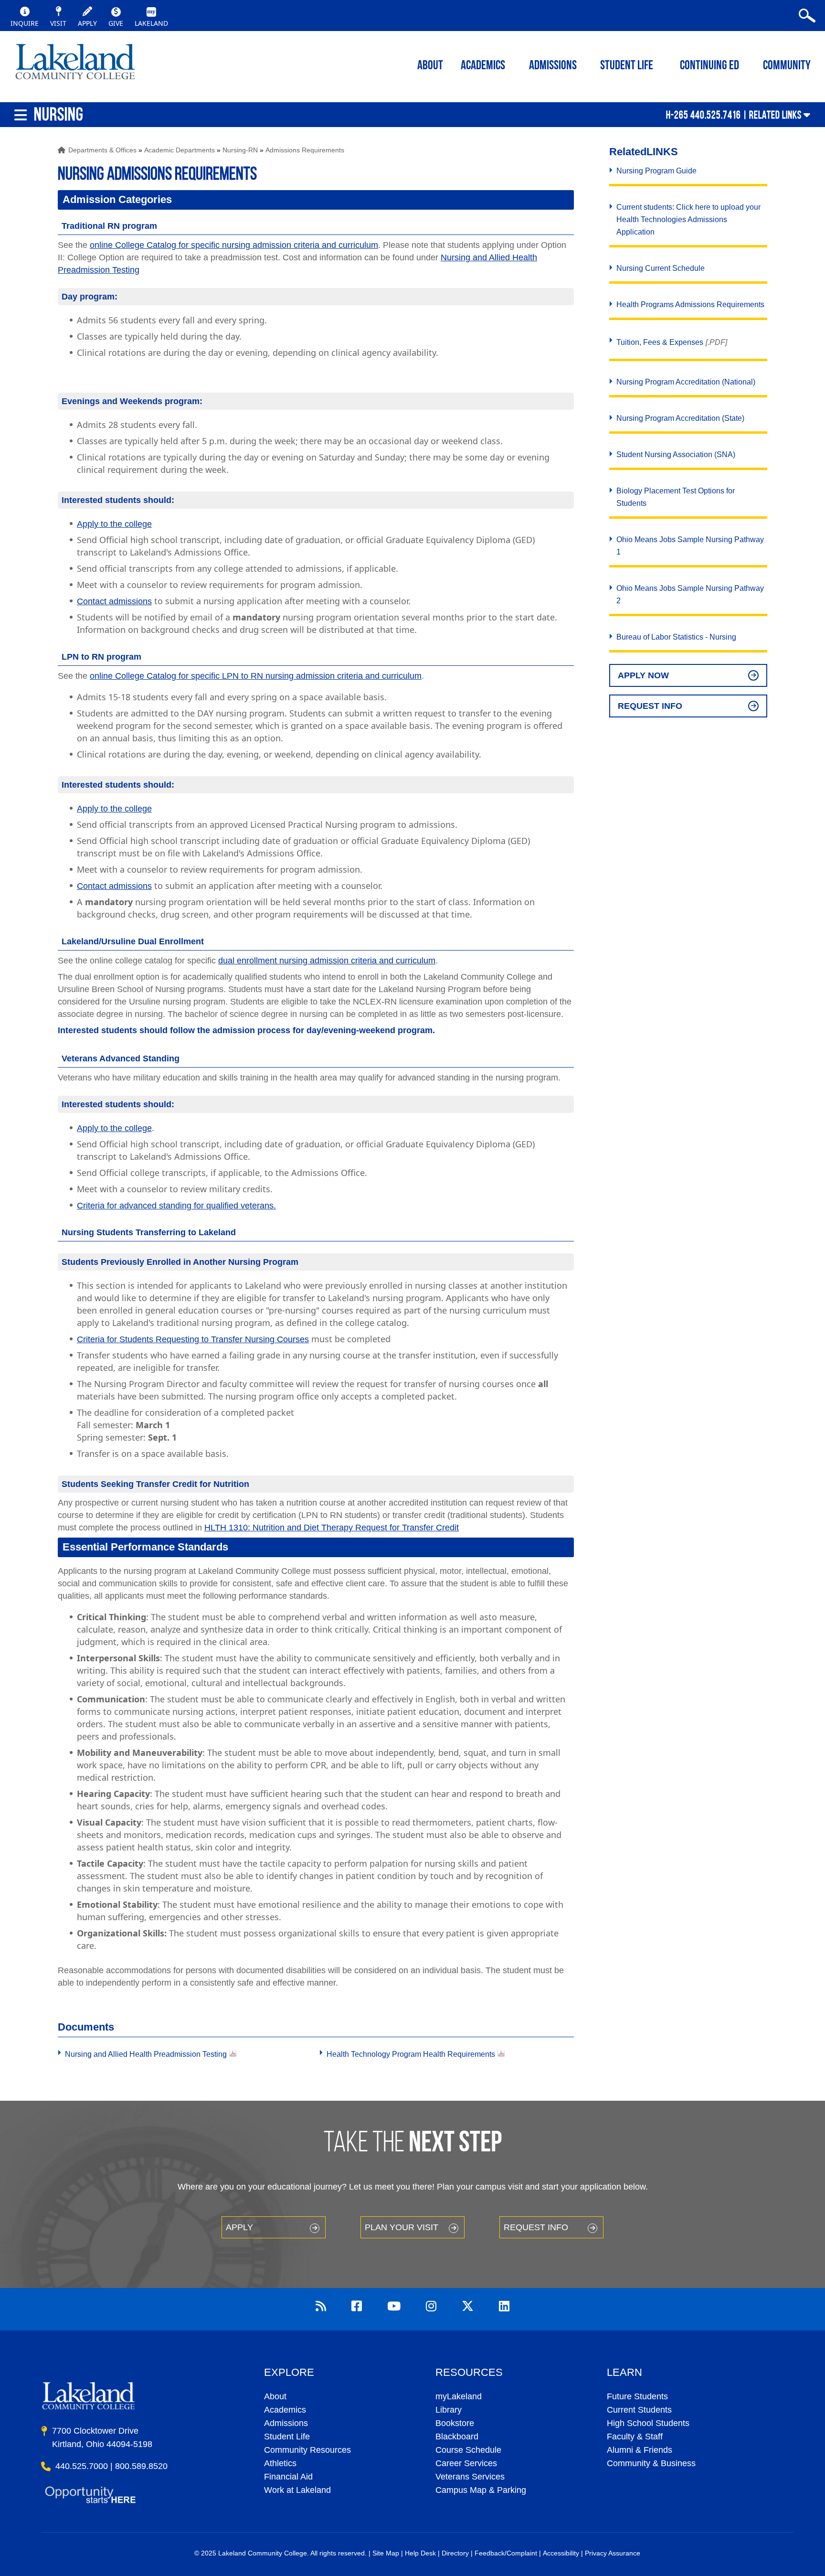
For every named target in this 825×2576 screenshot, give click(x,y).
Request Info (650, 706)
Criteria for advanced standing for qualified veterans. (176, 1206)
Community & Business (651, 2463)
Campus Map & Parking (481, 2490)
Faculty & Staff (635, 2437)
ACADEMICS (483, 66)
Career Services (466, 2463)
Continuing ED (709, 66)
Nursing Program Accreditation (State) (680, 418)
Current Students (639, 2410)
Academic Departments (180, 150)
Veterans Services (470, 2477)
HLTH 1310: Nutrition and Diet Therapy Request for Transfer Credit (332, 1528)
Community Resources (307, 2450)
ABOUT (430, 66)
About (275, 2396)
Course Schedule (468, 2450)
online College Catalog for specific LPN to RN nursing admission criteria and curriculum (256, 676)
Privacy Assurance (613, 2553)
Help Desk (420, 2553)
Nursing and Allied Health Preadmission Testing (146, 2054)
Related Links (775, 115)
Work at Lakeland (297, 2490)
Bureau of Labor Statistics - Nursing (676, 637)
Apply (239, 2227)
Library (449, 2410)
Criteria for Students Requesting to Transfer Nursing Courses (193, 1339)
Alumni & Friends (640, 2450)
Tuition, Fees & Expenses (660, 342)
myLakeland (75, 64)
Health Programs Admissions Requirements (690, 305)
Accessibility (561, 2553)
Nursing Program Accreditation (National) (686, 382)
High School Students (648, 2423)
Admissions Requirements (305, 150)
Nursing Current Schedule (661, 268)
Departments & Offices (102, 150)
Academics (285, 2410)
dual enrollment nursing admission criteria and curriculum (327, 961)
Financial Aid (288, 2477)
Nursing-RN (240, 150)
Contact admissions (114, 601)
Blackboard (457, 2437)
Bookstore (455, 2423)
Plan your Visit (402, 2227)
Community (787, 66)
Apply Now (643, 675)
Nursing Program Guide (656, 171)
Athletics (280, 2463)
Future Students (637, 2396)
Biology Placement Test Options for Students (676, 497)
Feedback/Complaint (506, 2553)
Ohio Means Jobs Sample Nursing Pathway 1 (690, 546)
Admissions (553, 66)
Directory (455, 2553)
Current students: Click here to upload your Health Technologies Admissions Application (688, 219)
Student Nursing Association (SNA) (676, 454)
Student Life (627, 66)
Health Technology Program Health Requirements (411, 2054)
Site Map (386, 2553)
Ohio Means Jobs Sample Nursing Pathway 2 (690, 594)
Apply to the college (114, 524)
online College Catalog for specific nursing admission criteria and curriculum (234, 245)
